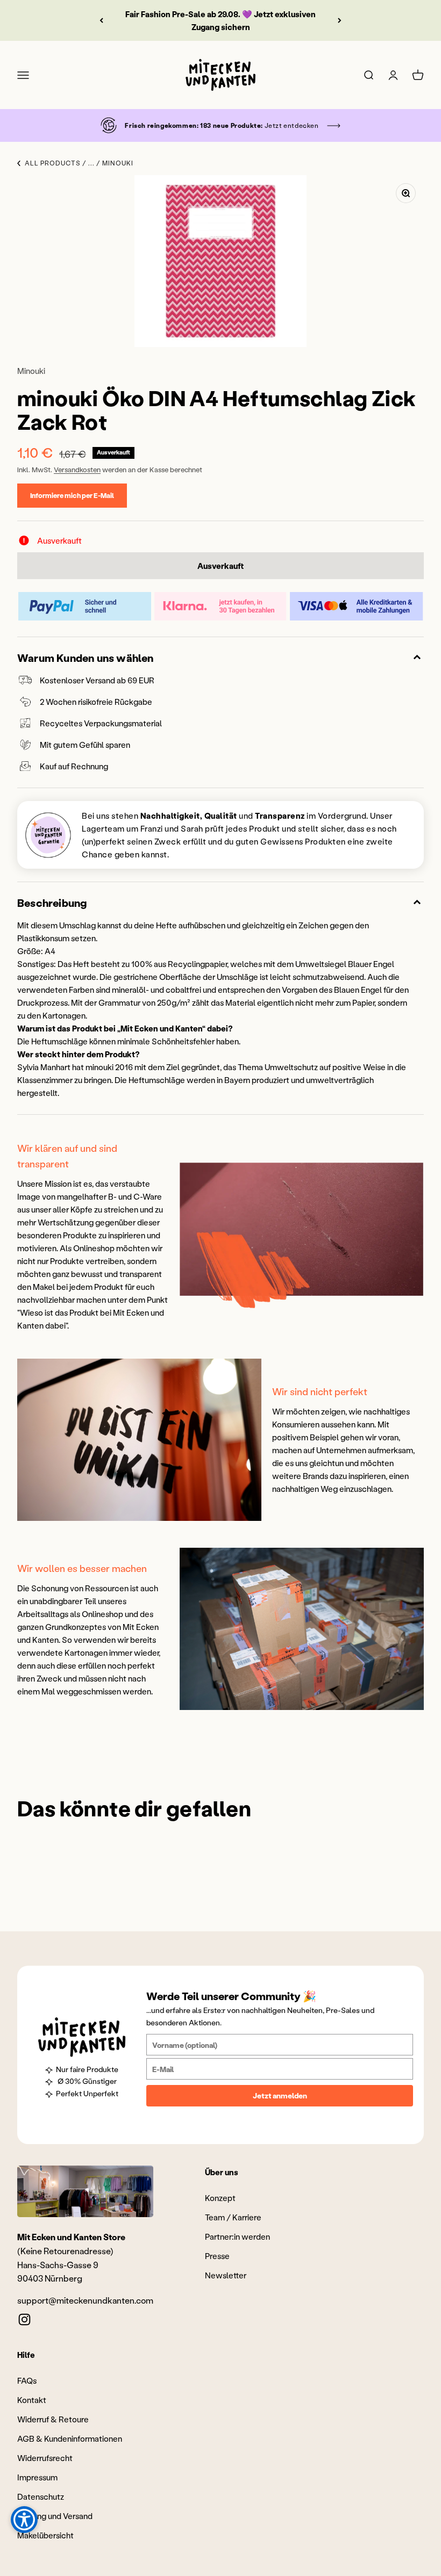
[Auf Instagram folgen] (24, 2319)
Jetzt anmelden (280, 2095)
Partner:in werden (237, 2236)
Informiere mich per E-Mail (72, 495)
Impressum (37, 2477)
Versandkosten (77, 469)
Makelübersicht (45, 2535)
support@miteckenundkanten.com (85, 2300)
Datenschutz (41, 2496)
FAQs (27, 2380)
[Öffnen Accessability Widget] (24, 2520)
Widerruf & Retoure (53, 2419)
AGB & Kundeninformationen (70, 2438)
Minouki (31, 371)
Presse (217, 2256)
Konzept (220, 2198)
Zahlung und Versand (55, 2516)
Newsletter (226, 2275)
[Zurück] (101, 20)
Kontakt (32, 2400)
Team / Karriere (233, 2217)
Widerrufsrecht (45, 2458)
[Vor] (340, 20)
